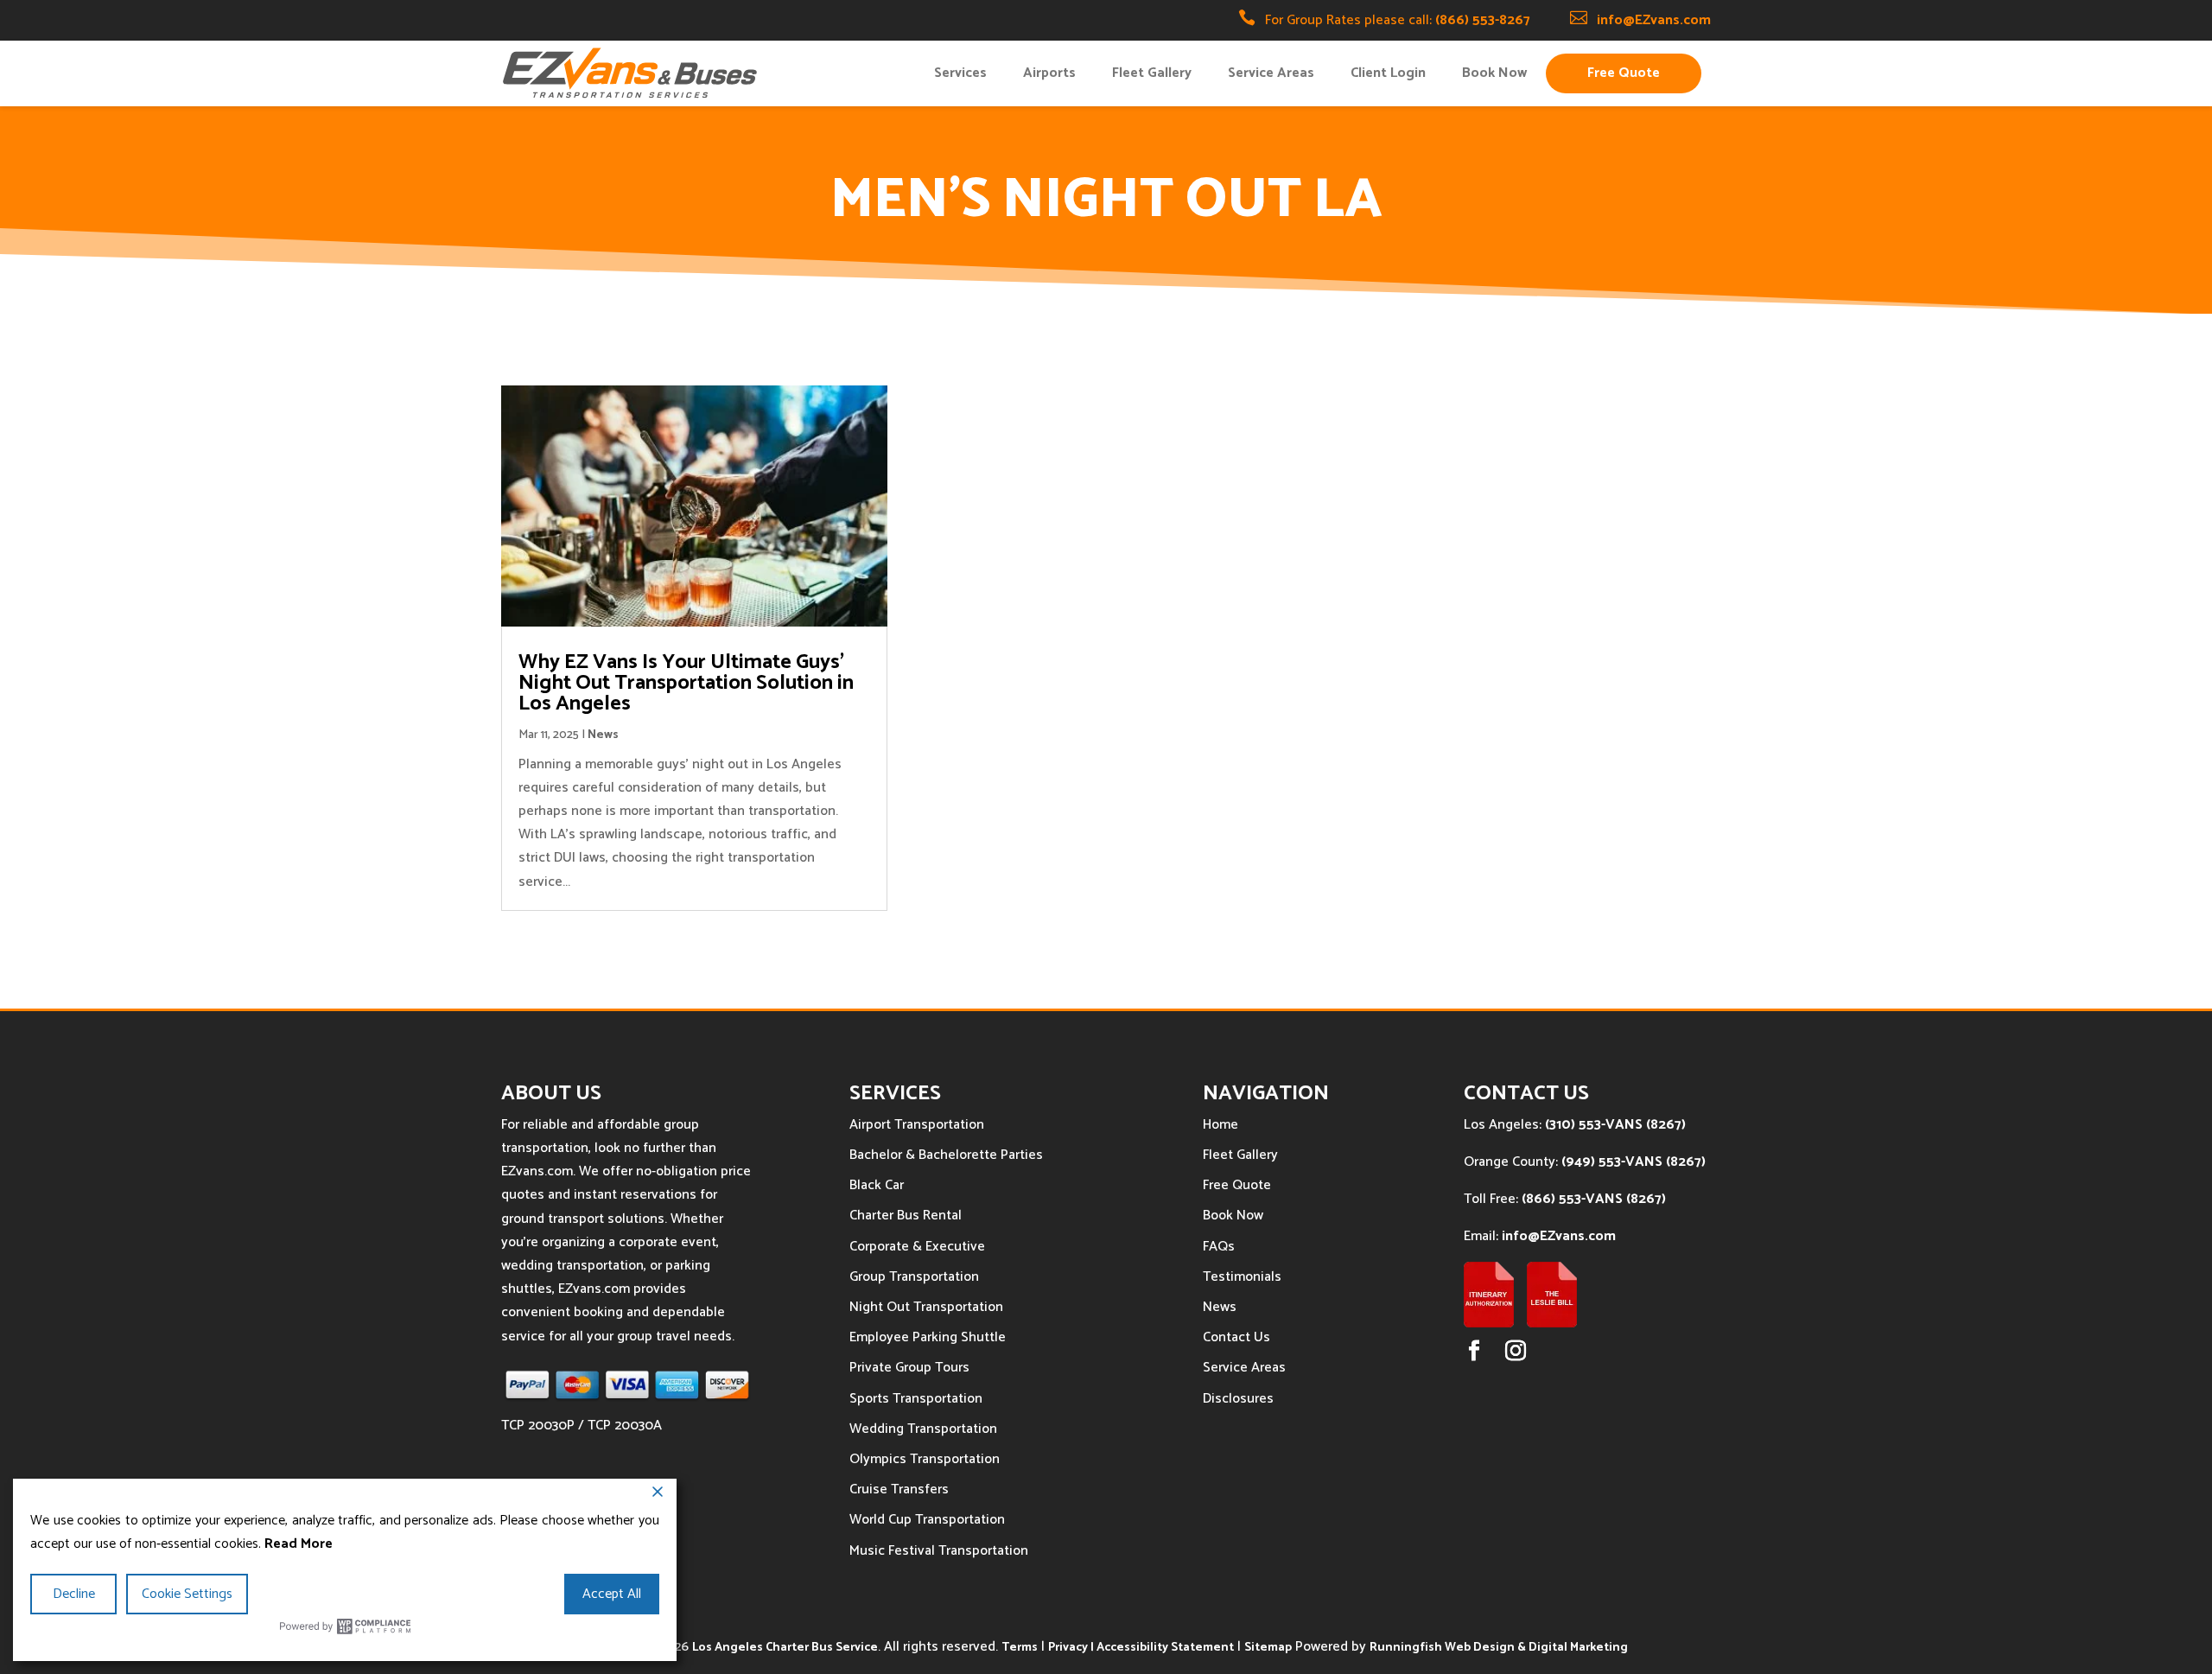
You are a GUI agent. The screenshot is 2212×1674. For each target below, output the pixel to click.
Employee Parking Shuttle (928, 1337)
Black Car (877, 1185)
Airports (1049, 73)
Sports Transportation (916, 1399)
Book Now (1494, 73)
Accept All (612, 1594)
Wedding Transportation (923, 1429)
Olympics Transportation (925, 1459)
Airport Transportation (917, 1125)
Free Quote (1624, 73)
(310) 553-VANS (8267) (1615, 1125)
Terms (1020, 1648)
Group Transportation (914, 1277)
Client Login (1388, 73)
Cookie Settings (187, 1594)
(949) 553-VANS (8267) (1634, 1162)
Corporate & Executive (917, 1247)
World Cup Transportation (927, 1520)
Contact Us (1236, 1337)
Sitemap (1268, 1648)
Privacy (1068, 1648)
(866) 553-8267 (1483, 20)
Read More (299, 1544)
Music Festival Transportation (939, 1551)
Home (1220, 1125)
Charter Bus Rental (906, 1216)
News (603, 735)
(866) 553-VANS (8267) (1594, 1199)
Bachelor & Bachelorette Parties (946, 1155)
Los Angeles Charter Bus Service (785, 1648)
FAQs (1219, 1247)
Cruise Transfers (899, 1489)
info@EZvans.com (1654, 20)
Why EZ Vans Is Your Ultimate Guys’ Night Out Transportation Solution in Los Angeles (686, 683)
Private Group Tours (909, 1368)
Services (960, 73)
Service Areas (1271, 73)
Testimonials (1242, 1277)
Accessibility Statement (1165, 1648)
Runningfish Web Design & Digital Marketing (1499, 1648)
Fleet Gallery (1152, 73)
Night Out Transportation (926, 1307)
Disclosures (1238, 1399)
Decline (74, 1594)
